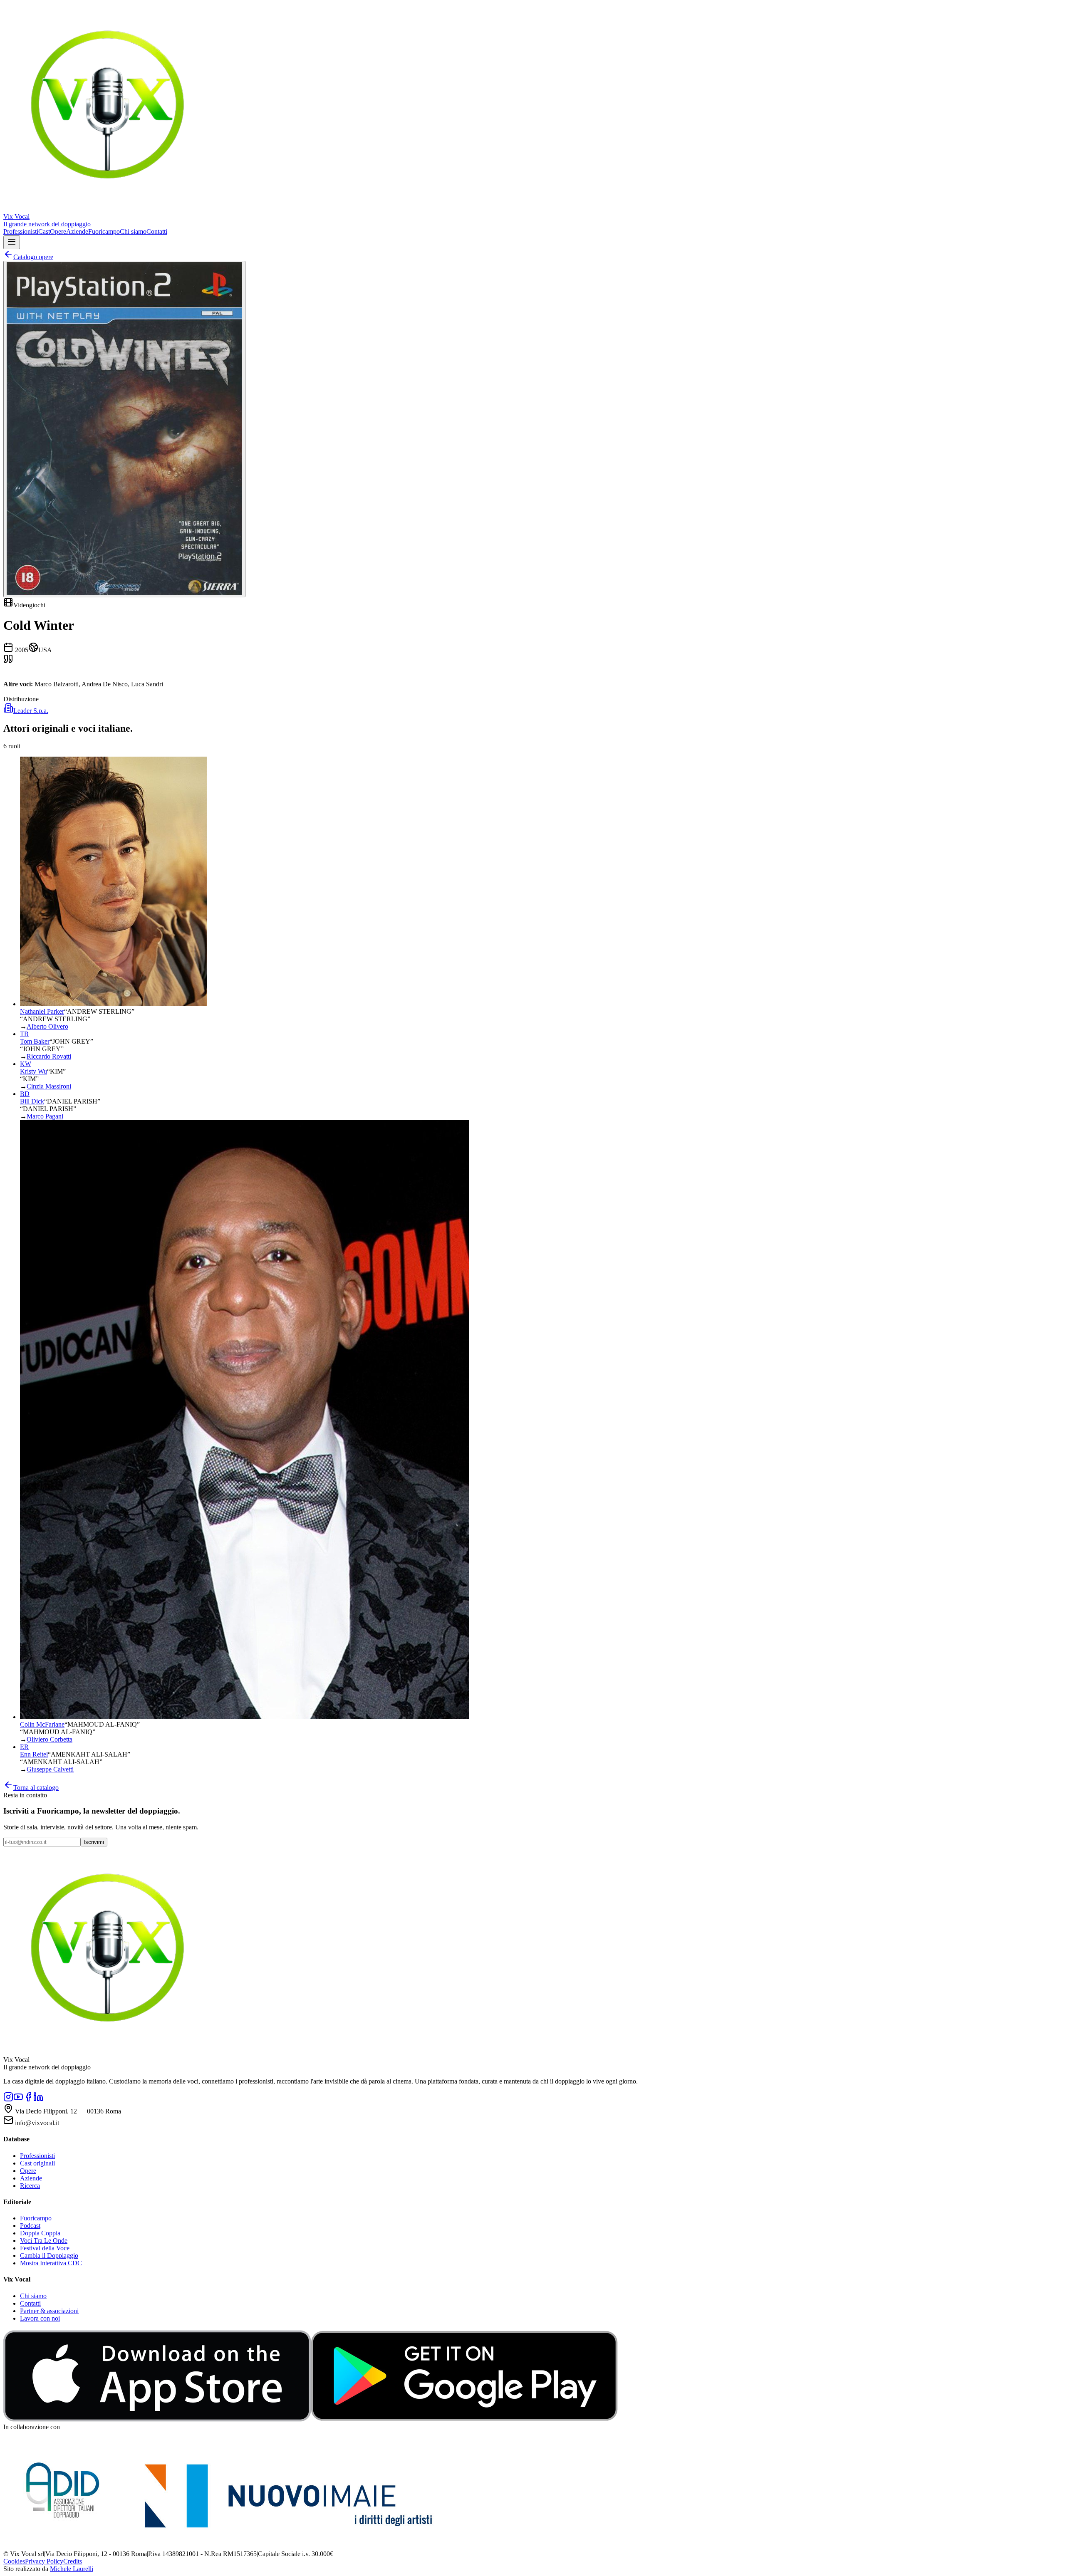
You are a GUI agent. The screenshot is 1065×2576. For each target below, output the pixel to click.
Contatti (157, 231)
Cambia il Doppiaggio (49, 2256)
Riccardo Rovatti (49, 1056)
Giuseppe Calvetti (50, 1769)
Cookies (14, 2561)
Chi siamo (133, 231)
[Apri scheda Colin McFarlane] (245, 1717)
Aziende (77, 231)
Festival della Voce (45, 2248)
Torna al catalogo (36, 1788)
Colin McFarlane (42, 1724)
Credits (73, 2561)
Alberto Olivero (47, 1026)
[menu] (12, 242)
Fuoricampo (104, 231)
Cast (44, 231)
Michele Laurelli (72, 2569)
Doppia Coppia (40, 2233)
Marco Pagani (45, 1116)
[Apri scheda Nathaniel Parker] (114, 1004)
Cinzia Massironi (49, 1086)
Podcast (30, 2226)
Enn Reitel (34, 1754)
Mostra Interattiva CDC (51, 2263)
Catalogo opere (33, 257)
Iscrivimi (94, 1842)
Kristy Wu (33, 1071)
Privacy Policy (44, 2561)
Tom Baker (35, 1041)
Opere (58, 231)
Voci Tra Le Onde (44, 2241)
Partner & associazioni (49, 2311)
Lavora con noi (40, 2318)
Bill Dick (32, 1101)
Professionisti (21, 231)
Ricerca (30, 2186)
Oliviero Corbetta (50, 1739)
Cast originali (37, 2163)
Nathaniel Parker (42, 1011)
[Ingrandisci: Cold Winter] (124, 429)
